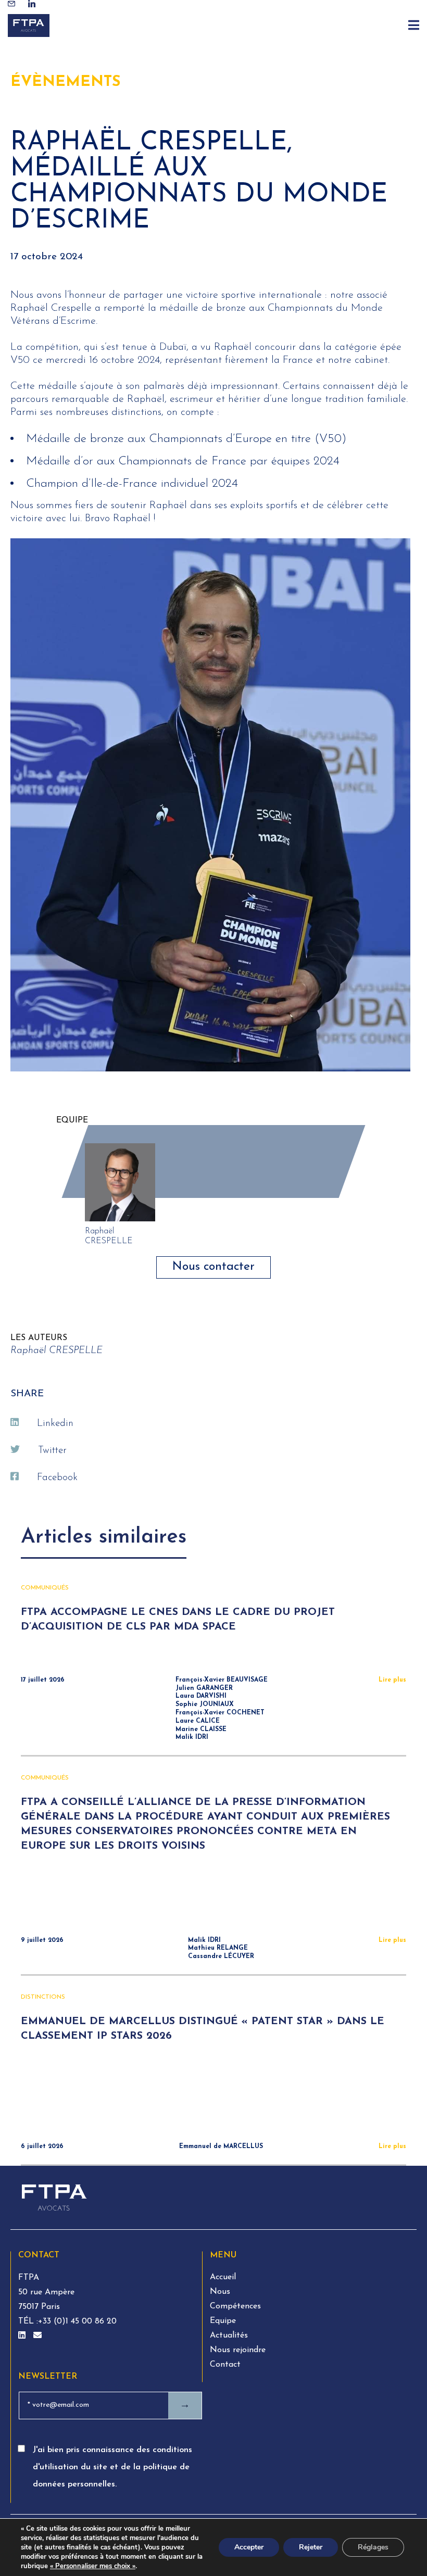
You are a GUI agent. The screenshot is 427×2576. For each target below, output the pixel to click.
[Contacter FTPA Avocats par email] (37, 2336)
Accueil (223, 2277)
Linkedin (55, 1424)
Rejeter (311, 2547)
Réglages (373, 2547)
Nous (220, 2292)
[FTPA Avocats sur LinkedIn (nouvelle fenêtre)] (23, 2336)
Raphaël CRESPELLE (56, 1351)
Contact (225, 2365)
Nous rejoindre (238, 2350)
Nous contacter (213, 1267)
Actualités (229, 2335)
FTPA (29, 2278)
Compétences (235, 2306)
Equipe (223, 2321)
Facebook (57, 1478)
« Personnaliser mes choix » (93, 2566)
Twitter (52, 1451)
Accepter (249, 2547)
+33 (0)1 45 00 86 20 (77, 2321)
